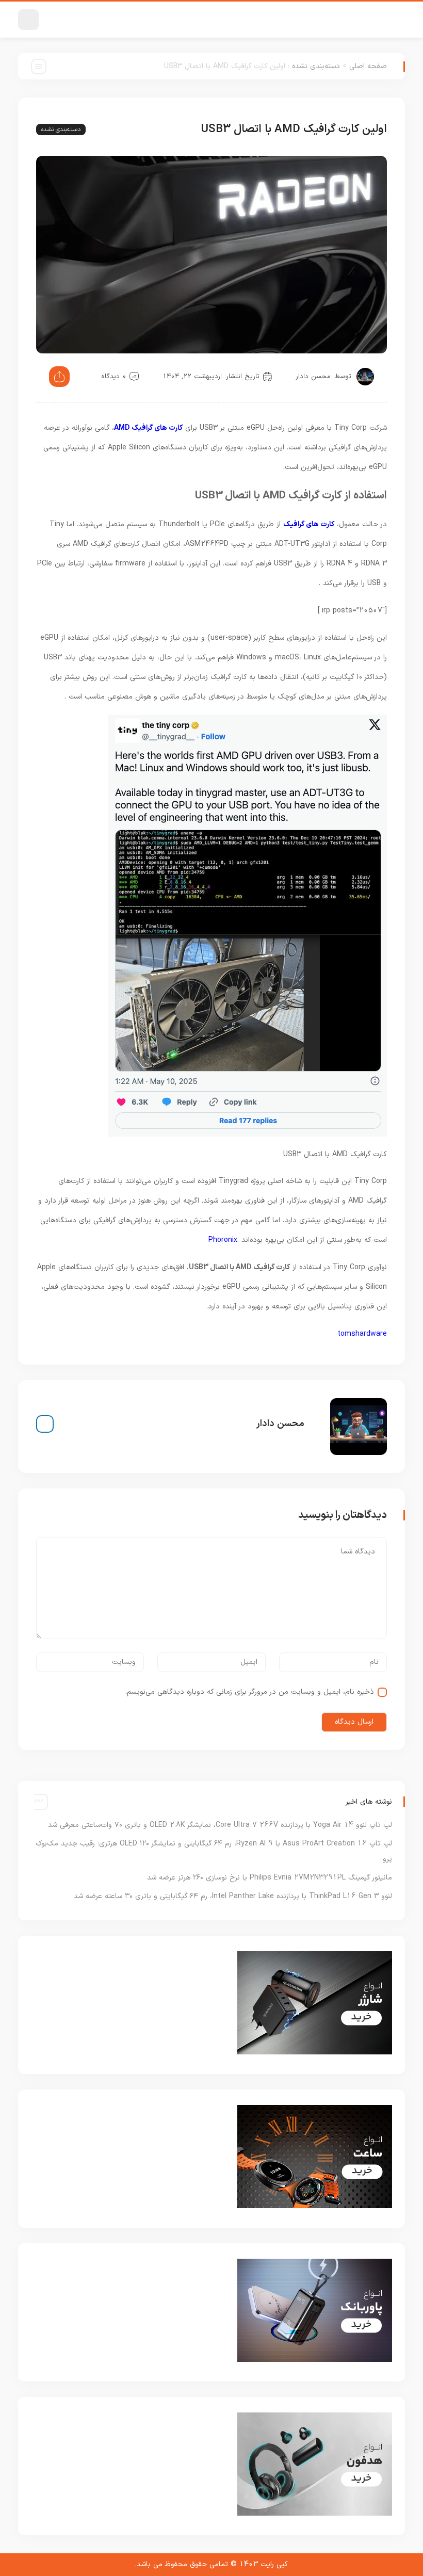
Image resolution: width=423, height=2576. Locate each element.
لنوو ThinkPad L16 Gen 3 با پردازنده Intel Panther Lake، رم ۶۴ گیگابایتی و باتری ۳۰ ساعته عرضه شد (233, 1896)
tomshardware (362, 1334)
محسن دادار (313, 377)
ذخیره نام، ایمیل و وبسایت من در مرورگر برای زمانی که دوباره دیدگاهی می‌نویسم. (250, 1692)
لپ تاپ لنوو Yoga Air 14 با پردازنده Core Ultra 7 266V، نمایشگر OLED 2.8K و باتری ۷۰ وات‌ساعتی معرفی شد (220, 1825)
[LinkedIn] (45, 1424)
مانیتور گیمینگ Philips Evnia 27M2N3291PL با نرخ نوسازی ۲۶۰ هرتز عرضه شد (270, 1878)
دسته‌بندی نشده (316, 66)
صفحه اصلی (368, 66)
